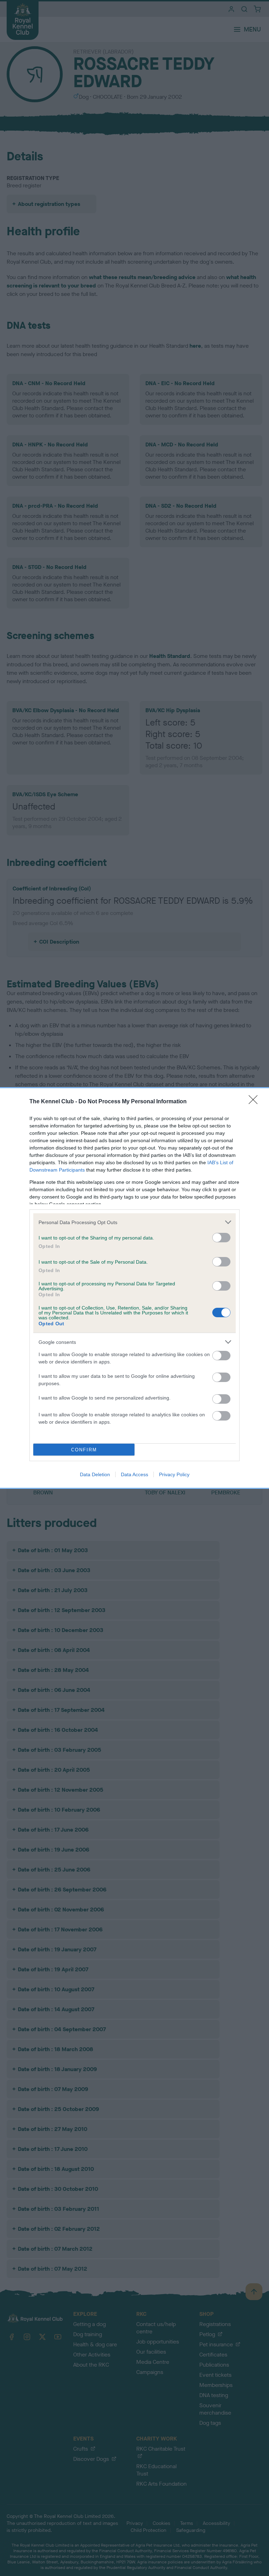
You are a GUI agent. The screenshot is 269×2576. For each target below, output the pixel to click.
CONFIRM (84, 1450)
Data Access (134, 1474)
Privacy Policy (174, 1474)
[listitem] (134, 1222)
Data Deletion (95, 1474)
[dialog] (134, 1288)
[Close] (255, 1102)
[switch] (221, 1238)
